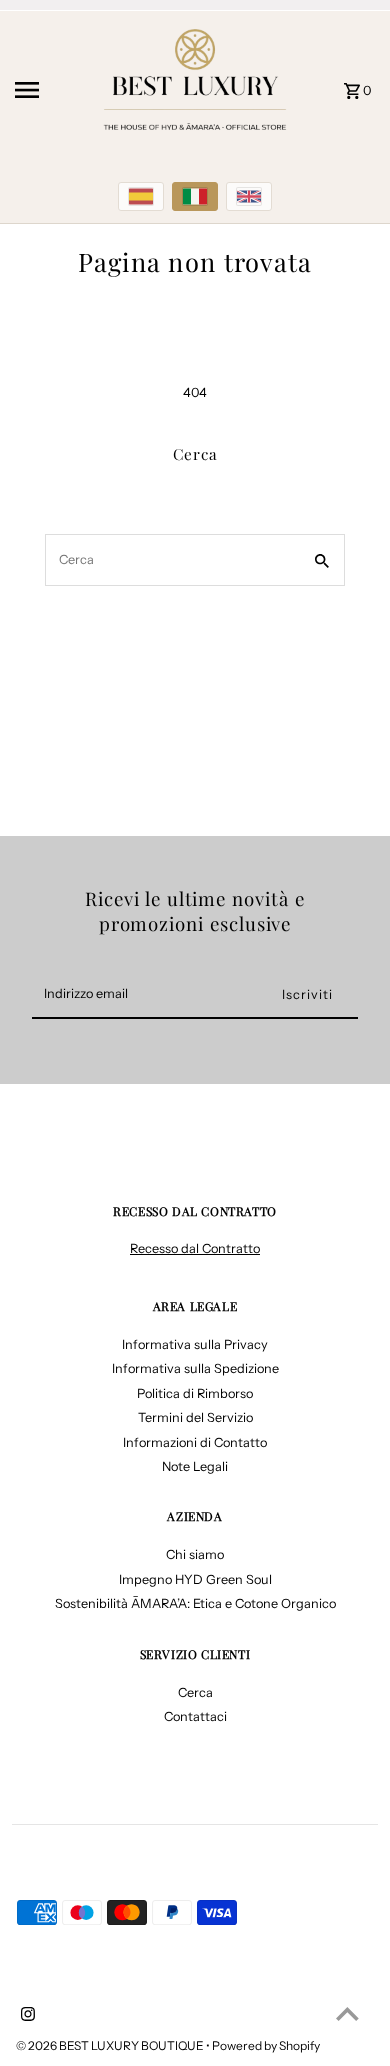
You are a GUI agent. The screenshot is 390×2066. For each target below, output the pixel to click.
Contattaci (195, 1716)
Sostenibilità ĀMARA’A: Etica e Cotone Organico (195, 1603)
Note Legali (195, 1466)
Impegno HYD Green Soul (195, 1579)
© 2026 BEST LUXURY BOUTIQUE (111, 2045)
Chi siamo (195, 1554)
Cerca (195, 1692)
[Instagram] (25, 2016)
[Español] (141, 196)
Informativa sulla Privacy (195, 1344)
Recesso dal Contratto (195, 1248)
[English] (249, 196)
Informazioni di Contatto (195, 1442)
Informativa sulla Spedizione (195, 1368)
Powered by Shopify (266, 2045)
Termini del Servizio (195, 1417)
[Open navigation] (49, 90)
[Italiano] (195, 196)
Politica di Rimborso (195, 1393)
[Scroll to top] (347, 2013)
